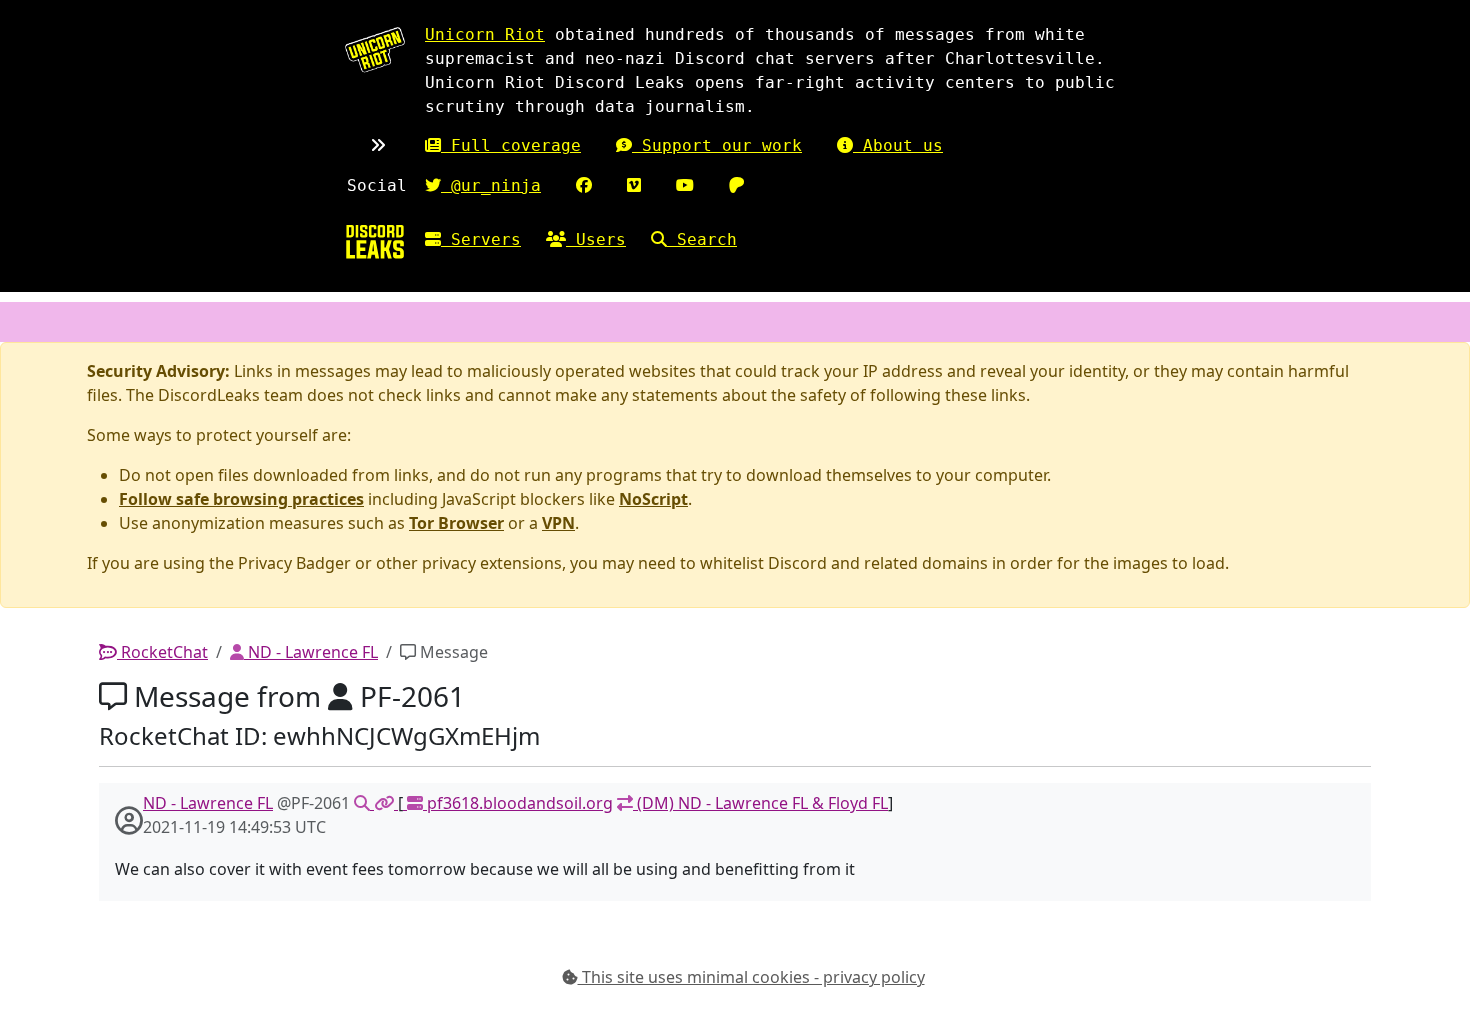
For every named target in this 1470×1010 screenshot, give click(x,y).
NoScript (653, 499)
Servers (481, 239)
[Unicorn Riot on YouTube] (685, 185)
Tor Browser (456, 523)
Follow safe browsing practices (241, 499)
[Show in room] (364, 803)
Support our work (717, 145)
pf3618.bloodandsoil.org (518, 803)
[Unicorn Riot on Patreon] (737, 185)
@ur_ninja (491, 185)
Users (596, 239)
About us (898, 145)
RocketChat (162, 652)
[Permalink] (386, 803)
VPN (558, 523)
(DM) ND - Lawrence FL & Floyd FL (760, 803)
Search (702, 239)
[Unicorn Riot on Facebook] (584, 185)
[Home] (375, 241)
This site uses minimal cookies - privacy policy (751, 977)
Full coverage (511, 145)
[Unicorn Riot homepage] (375, 49)
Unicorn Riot (485, 34)
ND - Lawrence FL (311, 652)
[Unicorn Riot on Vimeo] (634, 185)
